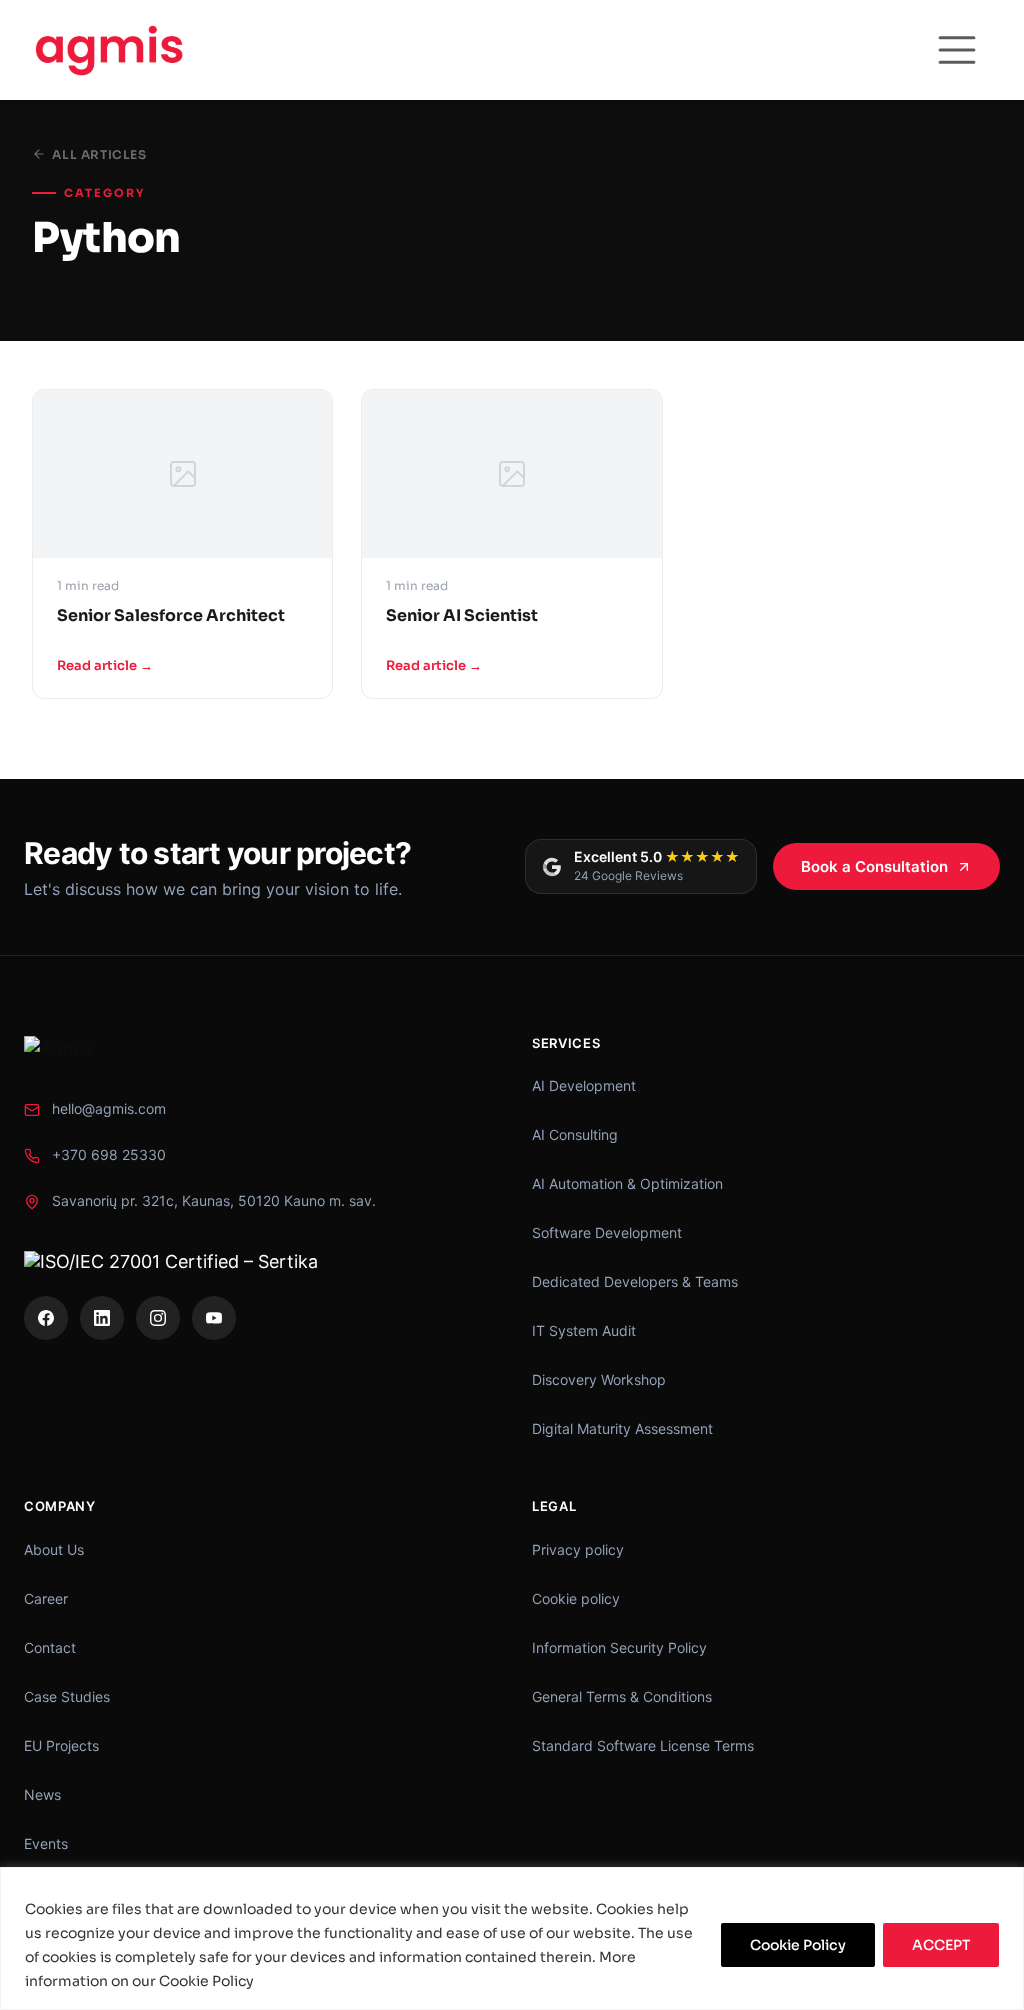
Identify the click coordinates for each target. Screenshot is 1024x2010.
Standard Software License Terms (643, 1745)
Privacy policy (578, 1549)
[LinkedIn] (102, 1318)
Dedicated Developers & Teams (635, 1281)
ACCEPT (941, 1945)
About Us (54, 1549)
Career (46, 1598)
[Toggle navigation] (957, 50)
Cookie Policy (798, 1945)
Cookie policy (576, 1598)
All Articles (99, 154)
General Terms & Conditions (622, 1696)
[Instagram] (158, 1318)
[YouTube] (214, 1318)
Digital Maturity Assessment (622, 1428)
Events (46, 1843)
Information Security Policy (619, 1647)
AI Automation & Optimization (627, 1183)
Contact (50, 1647)
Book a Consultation (874, 866)
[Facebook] (46, 1318)
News (42, 1794)
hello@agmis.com (109, 1108)
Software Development (607, 1232)
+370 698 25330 (109, 1154)
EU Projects (61, 1745)
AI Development (584, 1085)
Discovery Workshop (599, 1379)
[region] (512, 1938)
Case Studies (67, 1696)
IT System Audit (584, 1330)
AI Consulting (575, 1134)
